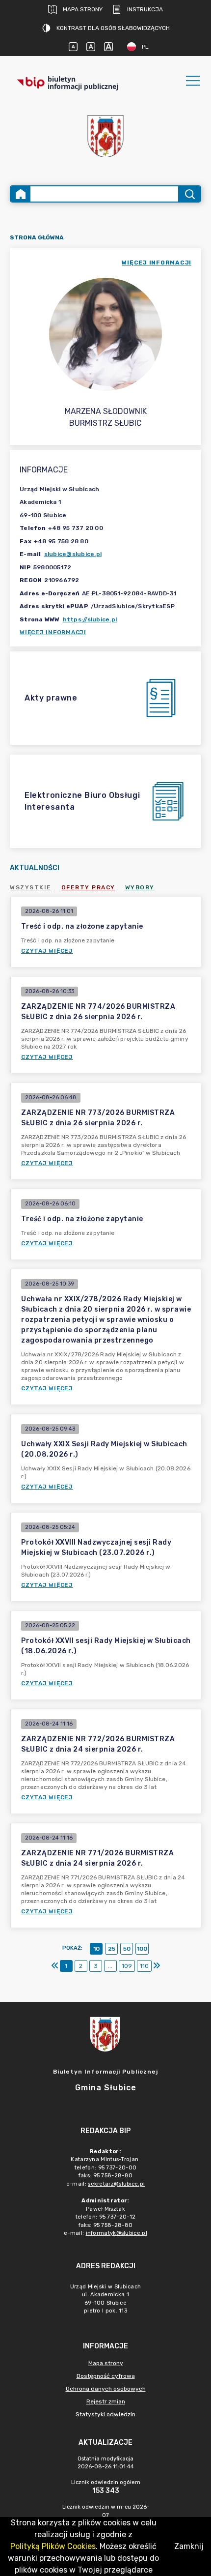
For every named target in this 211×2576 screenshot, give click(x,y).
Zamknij (189, 2546)
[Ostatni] (157, 1966)
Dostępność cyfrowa (106, 2376)
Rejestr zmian (106, 2401)
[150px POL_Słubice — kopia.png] (105, 136)
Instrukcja (145, 9)
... (110, 1966)
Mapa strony (83, 9)
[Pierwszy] (55, 1966)
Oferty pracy (88, 887)
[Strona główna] (21, 194)
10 (96, 1949)
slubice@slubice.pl (73, 554)
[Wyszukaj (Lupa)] (189, 194)
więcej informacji (157, 263)
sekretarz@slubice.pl (116, 2184)
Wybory (140, 887)
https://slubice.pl (90, 619)
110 (144, 1966)
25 (112, 1949)
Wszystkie (31, 887)
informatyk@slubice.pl (117, 2233)
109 (127, 1966)
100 (142, 1949)
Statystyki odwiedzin (105, 2414)
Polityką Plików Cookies (53, 2546)
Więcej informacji (53, 632)
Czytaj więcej (47, 951)
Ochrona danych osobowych (106, 2389)
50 (127, 1949)
